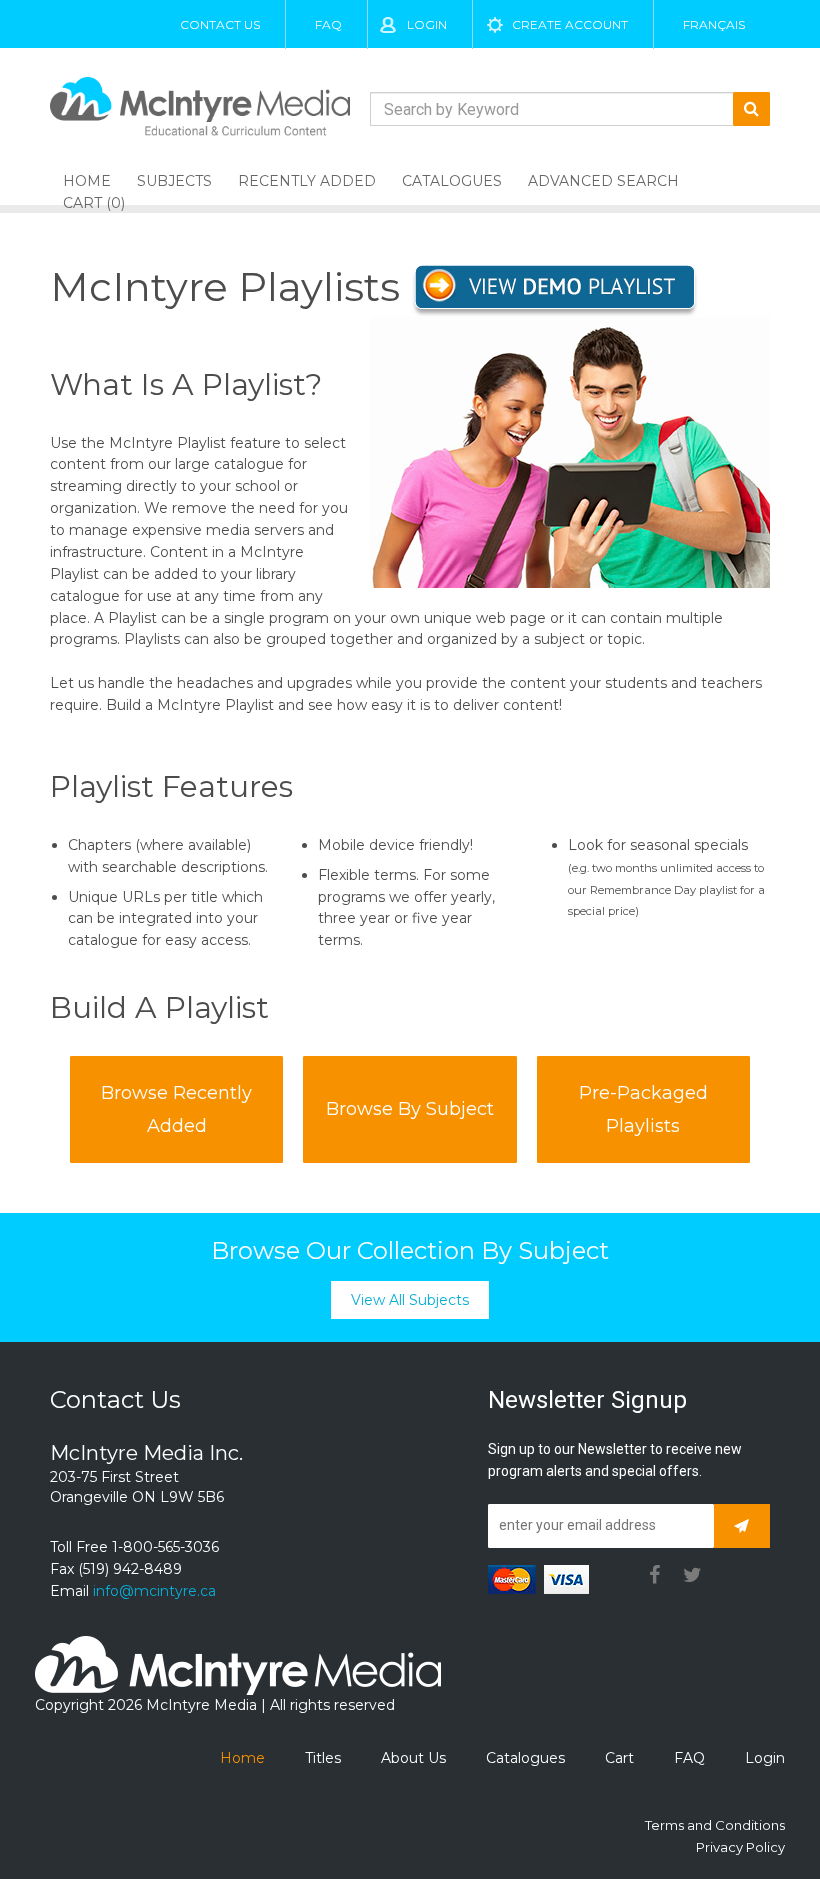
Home (242, 1758)
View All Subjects (410, 1300)
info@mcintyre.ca (154, 1591)
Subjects (174, 181)
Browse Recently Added (176, 1109)
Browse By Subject (410, 1109)
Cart (619, 1758)
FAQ (328, 24)
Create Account (570, 24)
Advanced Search (603, 181)
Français (714, 24)
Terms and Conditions (715, 1825)
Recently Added (307, 181)
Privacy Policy (740, 1847)
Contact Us (220, 24)
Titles (323, 1758)
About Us (413, 1758)
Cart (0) (94, 203)
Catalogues (452, 181)
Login (427, 24)
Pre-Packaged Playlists (643, 1109)
